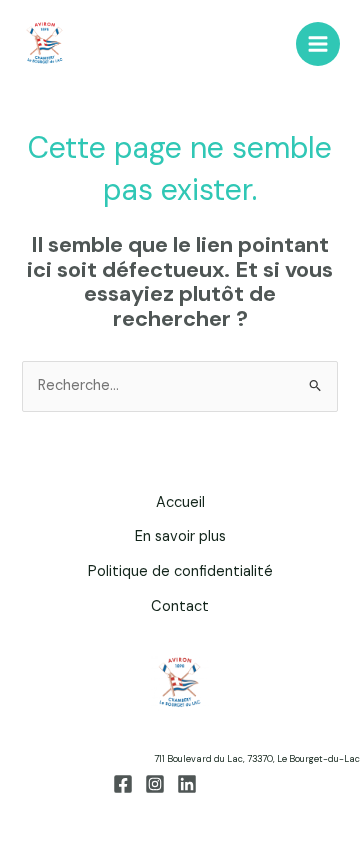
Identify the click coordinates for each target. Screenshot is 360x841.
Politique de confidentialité (180, 571)
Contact (180, 606)
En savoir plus (180, 536)
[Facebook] (123, 784)
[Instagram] (155, 784)
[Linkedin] (187, 784)
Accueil (180, 502)
